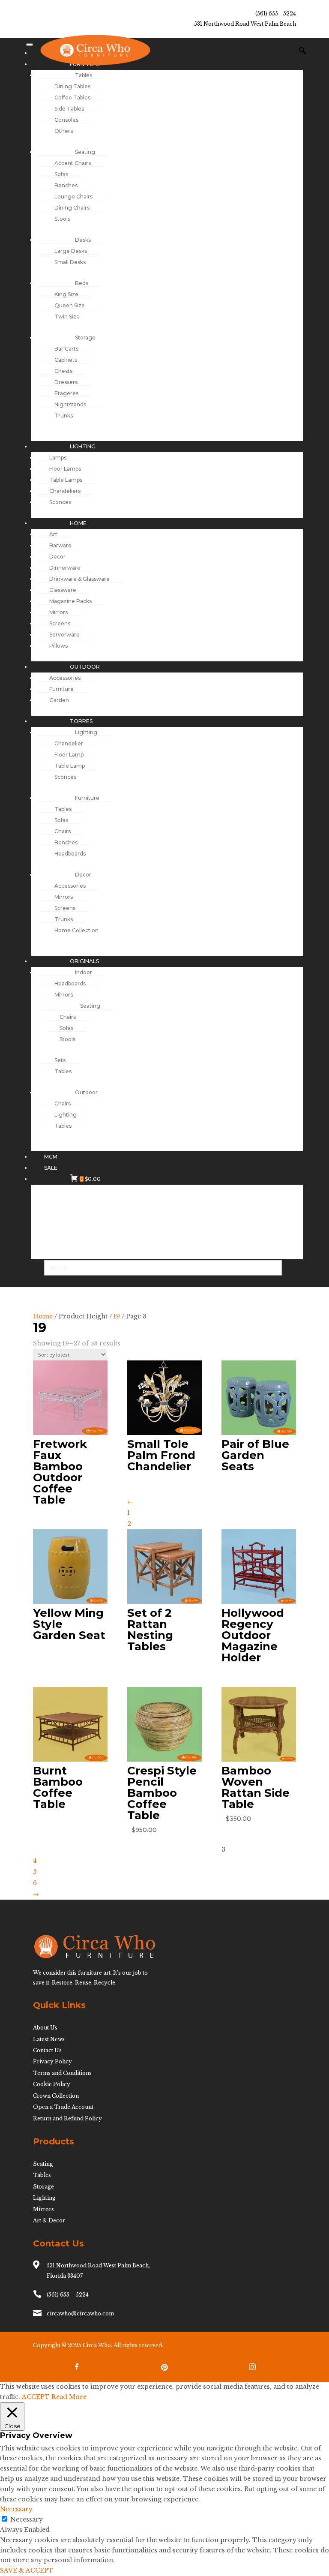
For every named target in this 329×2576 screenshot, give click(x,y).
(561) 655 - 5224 (276, 14)
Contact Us (47, 2050)
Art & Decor (49, 2220)
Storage (43, 2187)
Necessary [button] (16, 2509)
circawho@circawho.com (80, 2313)
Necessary (27, 2519)
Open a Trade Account (63, 2107)
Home (43, 1316)
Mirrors (43, 2209)
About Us (45, 2028)
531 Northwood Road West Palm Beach (245, 24)
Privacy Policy (52, 2061)
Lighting (44, 2198)
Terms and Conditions (62, 2073)
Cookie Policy (52, 2084)
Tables (42, 2175)
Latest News (49, 2039)
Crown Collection (56, 2096)
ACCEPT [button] (36, 2397)
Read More (69, 2397)
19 (117, 1316)
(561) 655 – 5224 (68, 2295)
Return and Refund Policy (67, 2118)
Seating (43, 2164)
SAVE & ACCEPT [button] (27, 2570)
